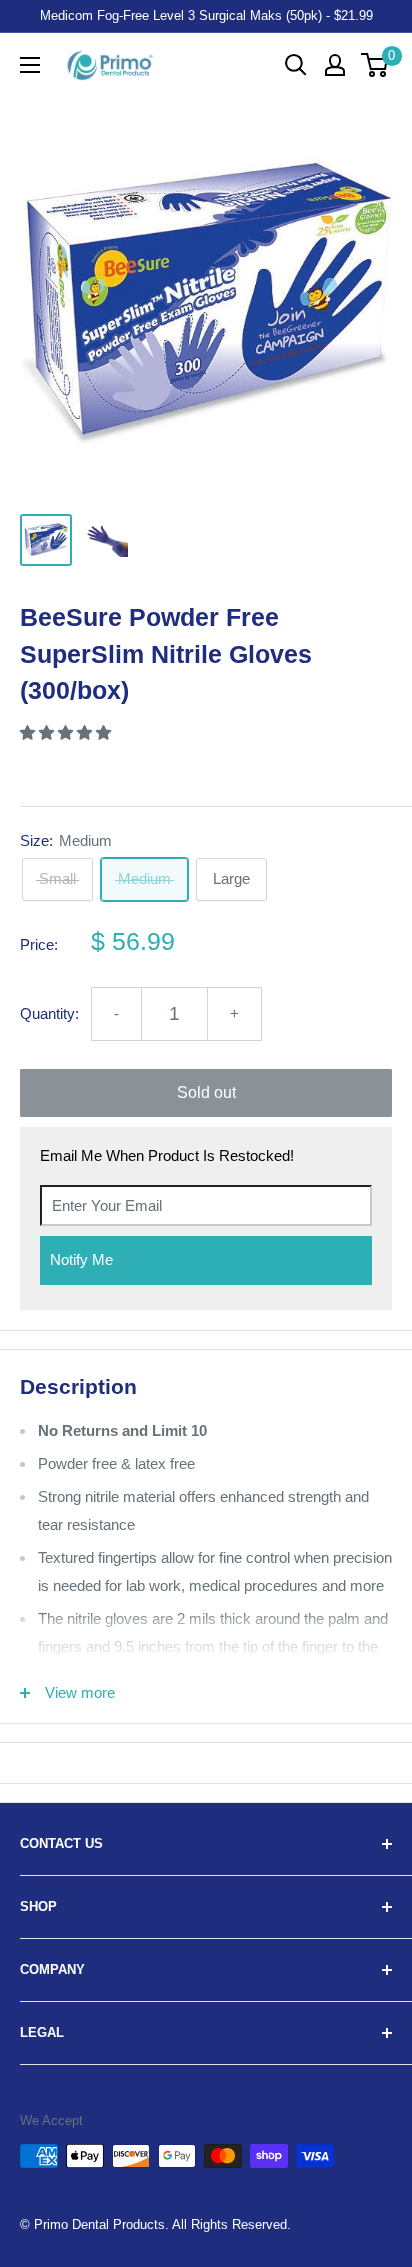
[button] (67, 732)
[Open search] (296, 65)
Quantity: (49, 1013)
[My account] (335, 65)
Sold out (206, 1092)
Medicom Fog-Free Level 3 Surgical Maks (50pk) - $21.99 (206, 15)
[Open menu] (30, 65)
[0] (375, 65)
